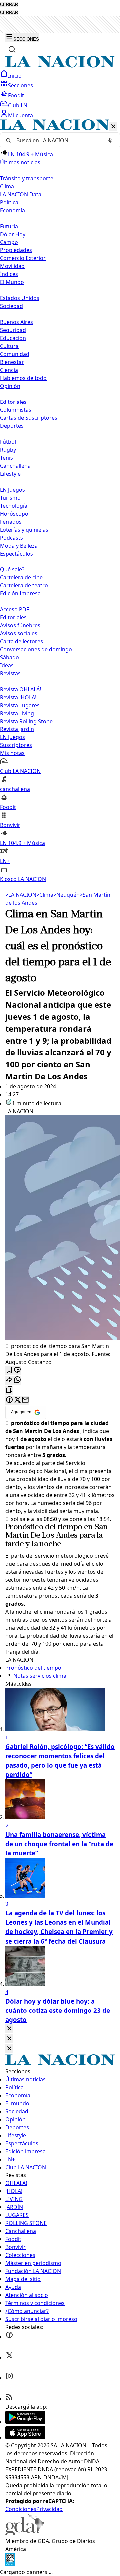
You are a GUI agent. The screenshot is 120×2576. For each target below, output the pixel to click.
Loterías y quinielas (24, 530)
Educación (13, 338)
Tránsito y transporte (27, 178)
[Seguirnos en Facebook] (9, 2337)
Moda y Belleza (19, 546)
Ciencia (9, 370)
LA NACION (21, 895)
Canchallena (15, 466)
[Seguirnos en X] (9, 2357)
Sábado (9, 657)
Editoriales (13, 402)
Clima (7, 186)
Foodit (16, 95)
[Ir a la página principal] (60, 66)
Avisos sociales (19, 633)
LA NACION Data (21, 194)
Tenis (6, 458)
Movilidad (12, 266)
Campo (9, 242)
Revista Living (17, 713)
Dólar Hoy (13, 234)
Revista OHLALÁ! (20, 689)
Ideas (7, 665)
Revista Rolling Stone (26, 721)
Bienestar (12, 362)
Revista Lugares (20, 705)
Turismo (10, 498)
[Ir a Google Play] (25, 2422)
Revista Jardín (17, 729)
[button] (60, 501)
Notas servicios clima (40, 1676)
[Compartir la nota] (9, 1380)
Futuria (9, 226)
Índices (9, 274)
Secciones (20, 85)
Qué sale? (12, 569)
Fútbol (8, 442)
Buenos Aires (16, 322)
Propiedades (16, 250)
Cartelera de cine (21, 577)
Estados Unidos (20, 298)
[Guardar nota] (9, 1370)
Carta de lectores (21, 641)
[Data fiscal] (10, 2564)
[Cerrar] (113, 127)
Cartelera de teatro (24, 585)
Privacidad (49, 2509)
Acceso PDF (14, 609)
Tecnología (14, 506)
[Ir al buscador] (12, 49)
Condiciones (21, 2509)
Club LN (18, 105)
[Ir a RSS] (9, 2399)
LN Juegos (12, 490)
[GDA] (25, 2533)
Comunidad (15, 354)
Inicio (15, 76)
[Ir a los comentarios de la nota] (17, 1370)
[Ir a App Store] (25, 2437)
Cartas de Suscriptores (29, 418)
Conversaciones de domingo (36, 649)
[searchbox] (57, 140)
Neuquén (66, 895)
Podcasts (11, 538)
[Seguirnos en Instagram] (9, 2378)
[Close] (9, 2029)
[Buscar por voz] (110, 140)
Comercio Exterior (23, 258)
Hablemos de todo (23, 378)
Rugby (8, 450)
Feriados (11, 522)
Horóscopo (14, 514)
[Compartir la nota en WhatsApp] (17, 1380)
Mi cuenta (20, 115)
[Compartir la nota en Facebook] (9, 1400)
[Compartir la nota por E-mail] (25, 1400)
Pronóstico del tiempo (44, 1527)
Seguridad (13, 330)
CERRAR (9, 4)
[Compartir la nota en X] (17, 1400)
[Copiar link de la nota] (9, 1390)
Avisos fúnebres (20, 625)
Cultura (9, 346)
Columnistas (16, 410)
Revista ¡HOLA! (18, 697)
